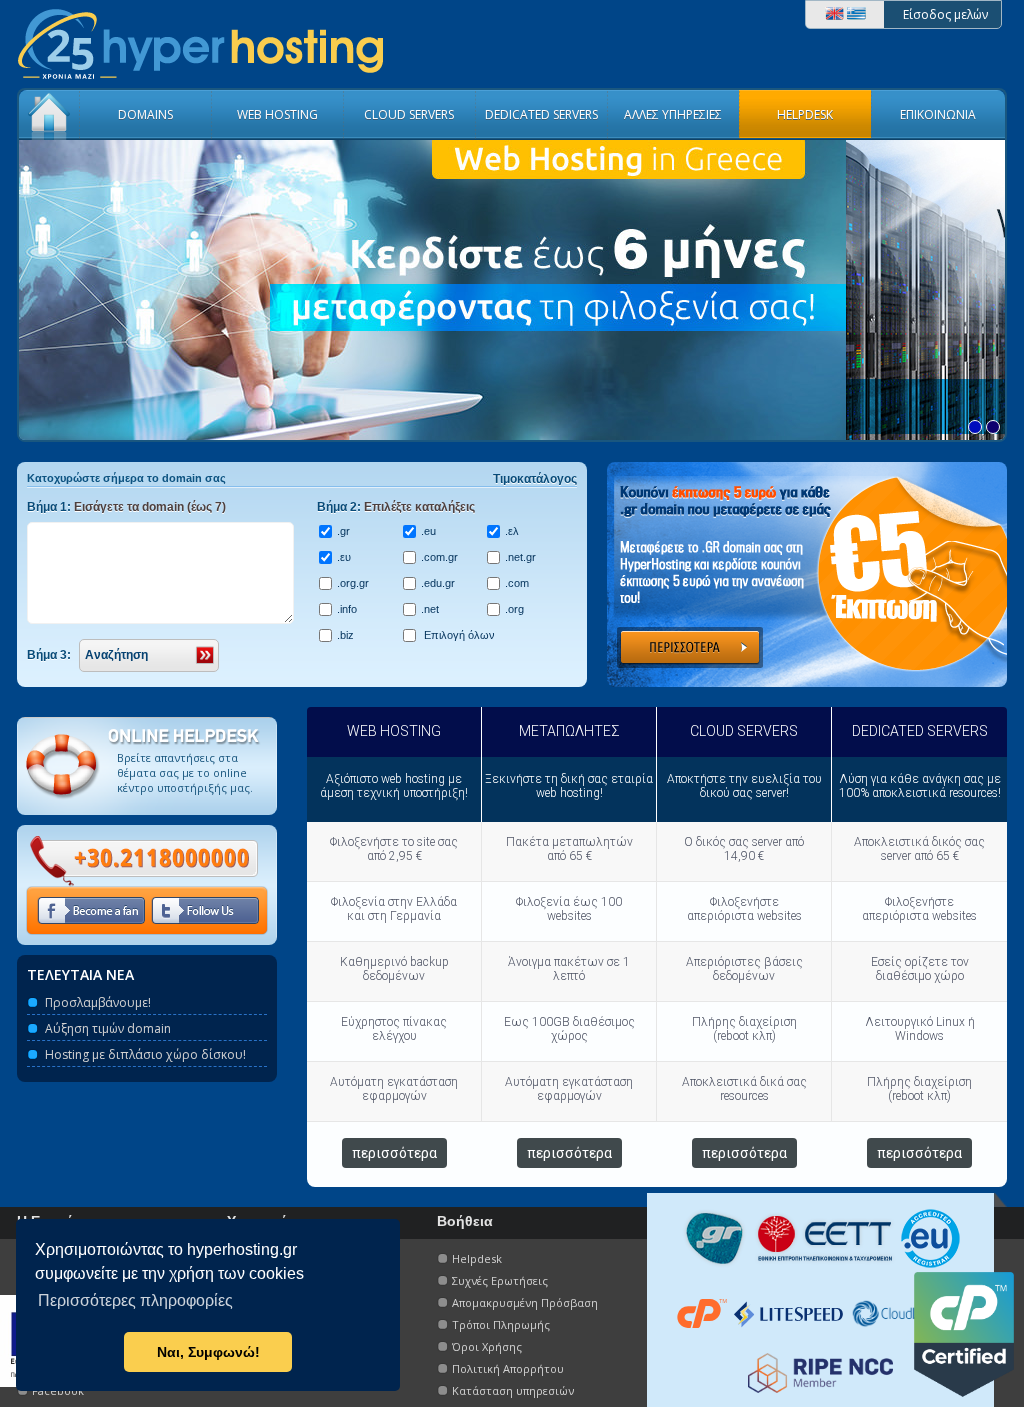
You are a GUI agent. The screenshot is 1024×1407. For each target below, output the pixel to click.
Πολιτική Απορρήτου (508, 1368)
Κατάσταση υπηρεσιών (513, 1390)
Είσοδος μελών (945, 14)
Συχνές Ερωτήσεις (500, 1280)
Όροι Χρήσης (487, 1346)
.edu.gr (438, 583)
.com (517, 583)
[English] (834, 15)
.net (430, 609)
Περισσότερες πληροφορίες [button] (135, 1300)
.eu (428, 531)
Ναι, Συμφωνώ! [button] (208, 1352)
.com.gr (439, 557)
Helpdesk (477, 1258)
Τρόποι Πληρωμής (501, 1324)
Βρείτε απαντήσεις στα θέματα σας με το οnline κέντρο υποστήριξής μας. (185, 772)
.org (514, 609)
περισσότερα (394, 1153)
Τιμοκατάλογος (535, 479)
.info (347, 609)
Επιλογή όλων (458, 635)
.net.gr (520, 557)
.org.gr (353, 583)
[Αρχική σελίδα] (200, 82)
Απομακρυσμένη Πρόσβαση (525, 1302)
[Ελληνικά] (856, 15)
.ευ (344, 557)
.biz (345, 635)
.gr (343, 531)
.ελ (512, 531)
